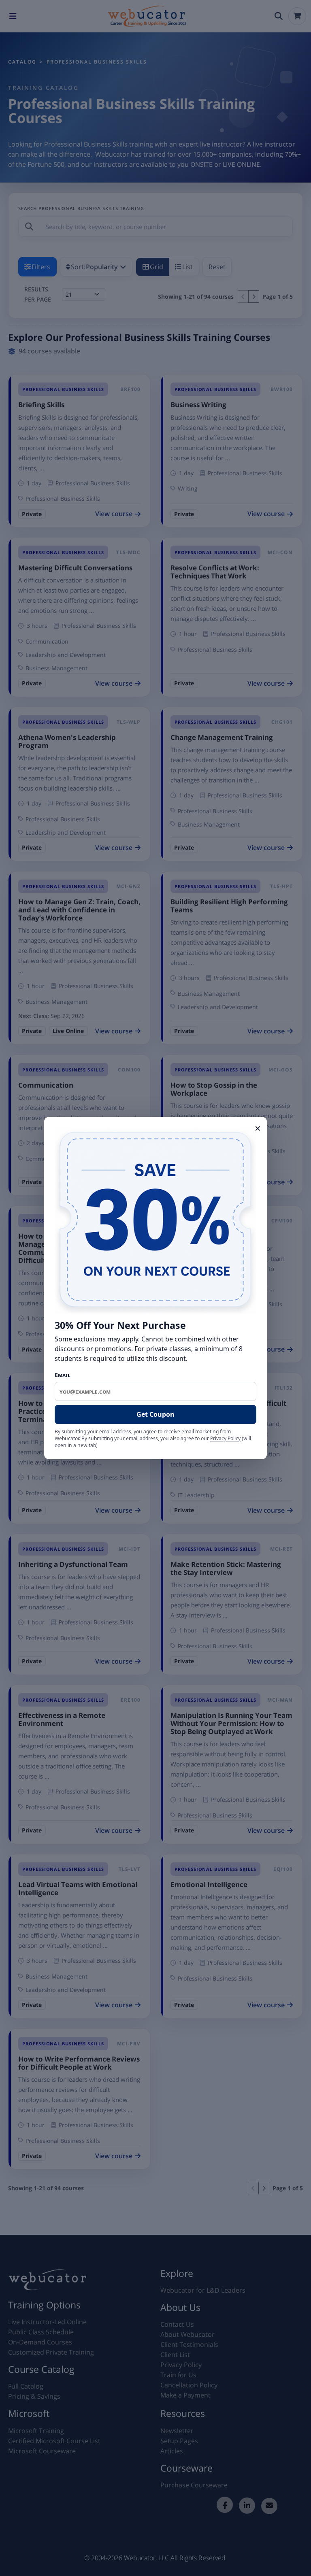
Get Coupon (155, 1414)
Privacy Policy (225, 1438)
